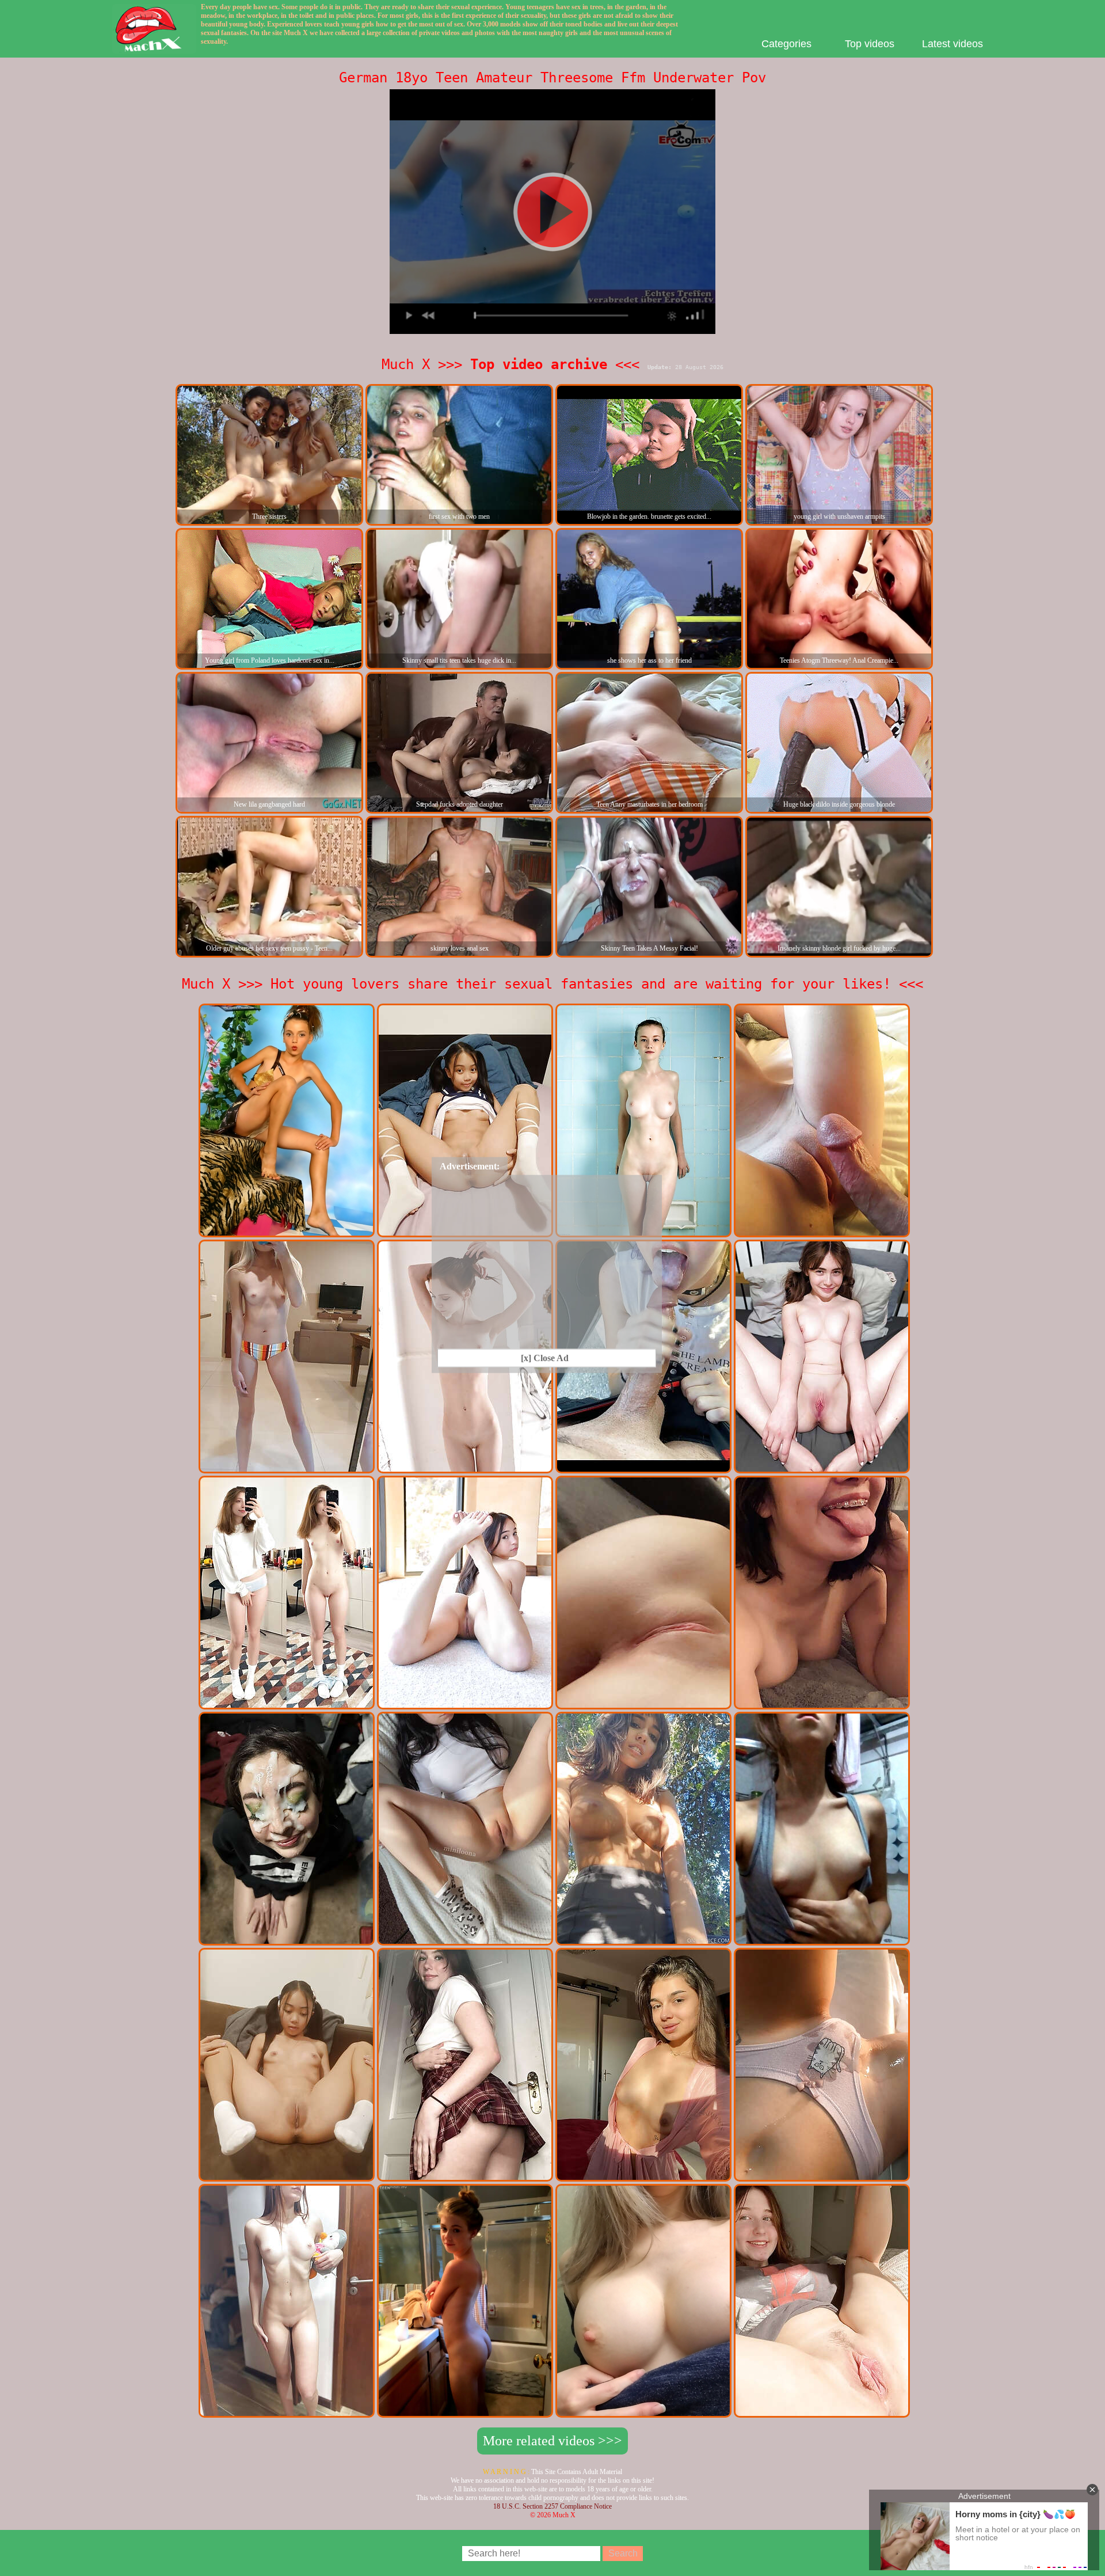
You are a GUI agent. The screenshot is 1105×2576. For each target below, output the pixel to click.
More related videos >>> (552, 2441)
